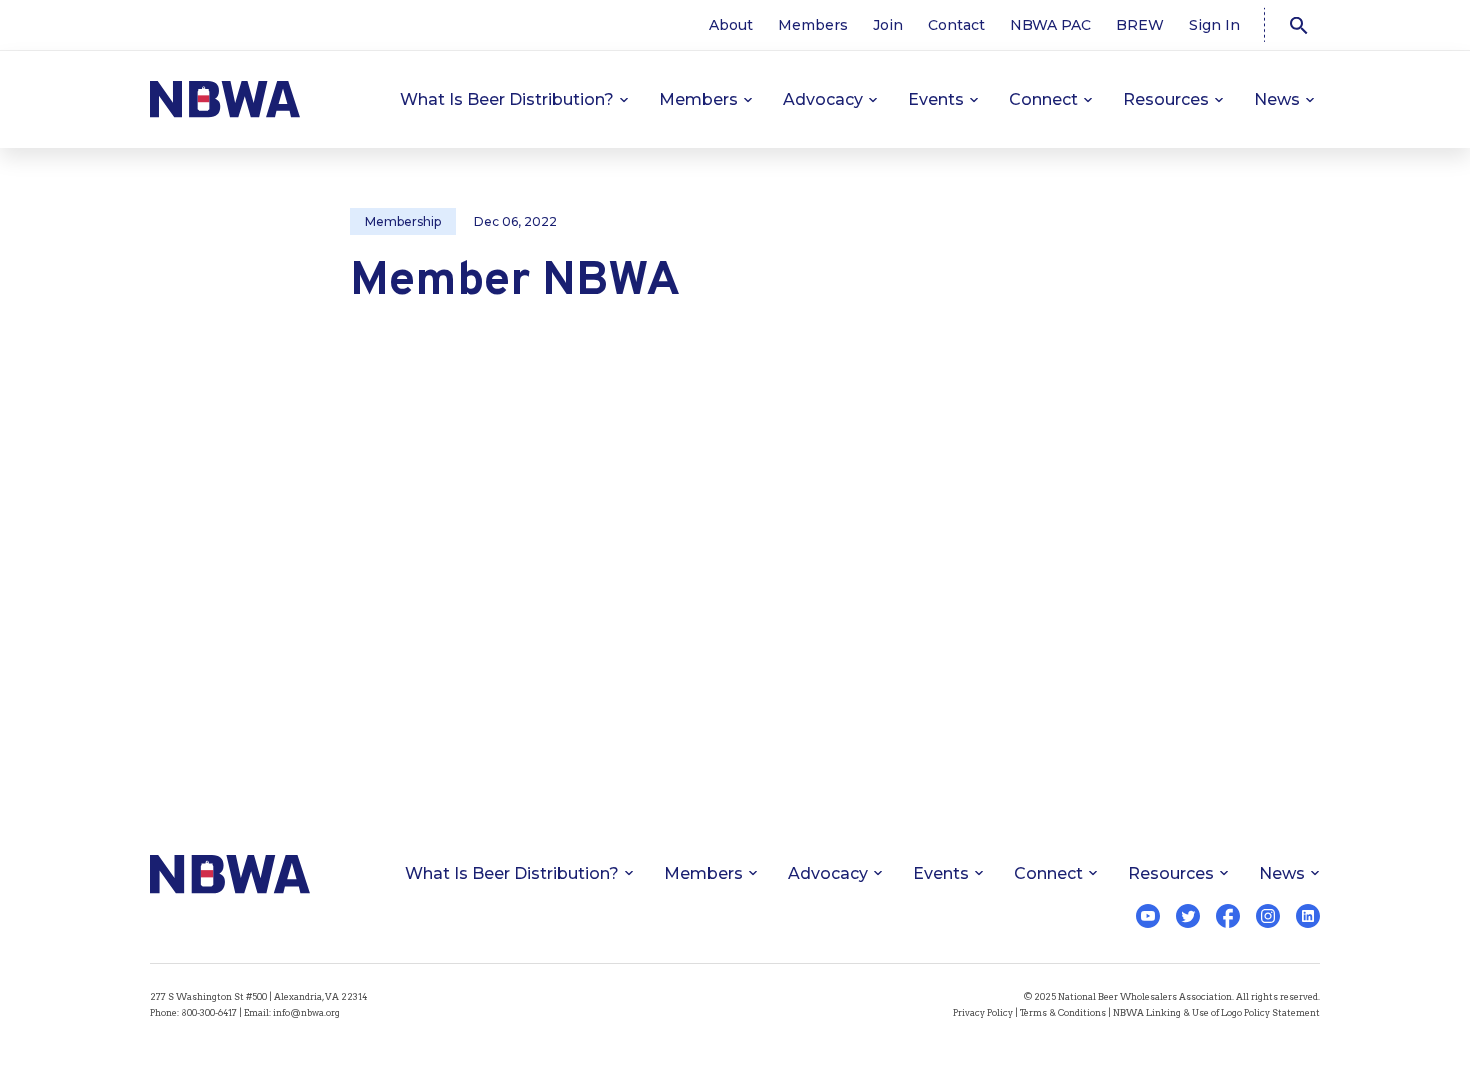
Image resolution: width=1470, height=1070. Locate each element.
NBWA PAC (1050, 25)
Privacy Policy (983, 1012)
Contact (956, 25)
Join (888, 25)
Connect (1043, 99)
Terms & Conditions (1063, 1012)
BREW (1140, 25)
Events (936, 99)
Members (813, 25)
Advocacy (823, 99)
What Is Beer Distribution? (507, 99)
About (731, 25)
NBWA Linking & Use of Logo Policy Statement (1216, 1012)
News (1277, 99)
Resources (1166, 99)
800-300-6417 (209, 1012)
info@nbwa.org (306, 1012)
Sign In (1214, 25)
